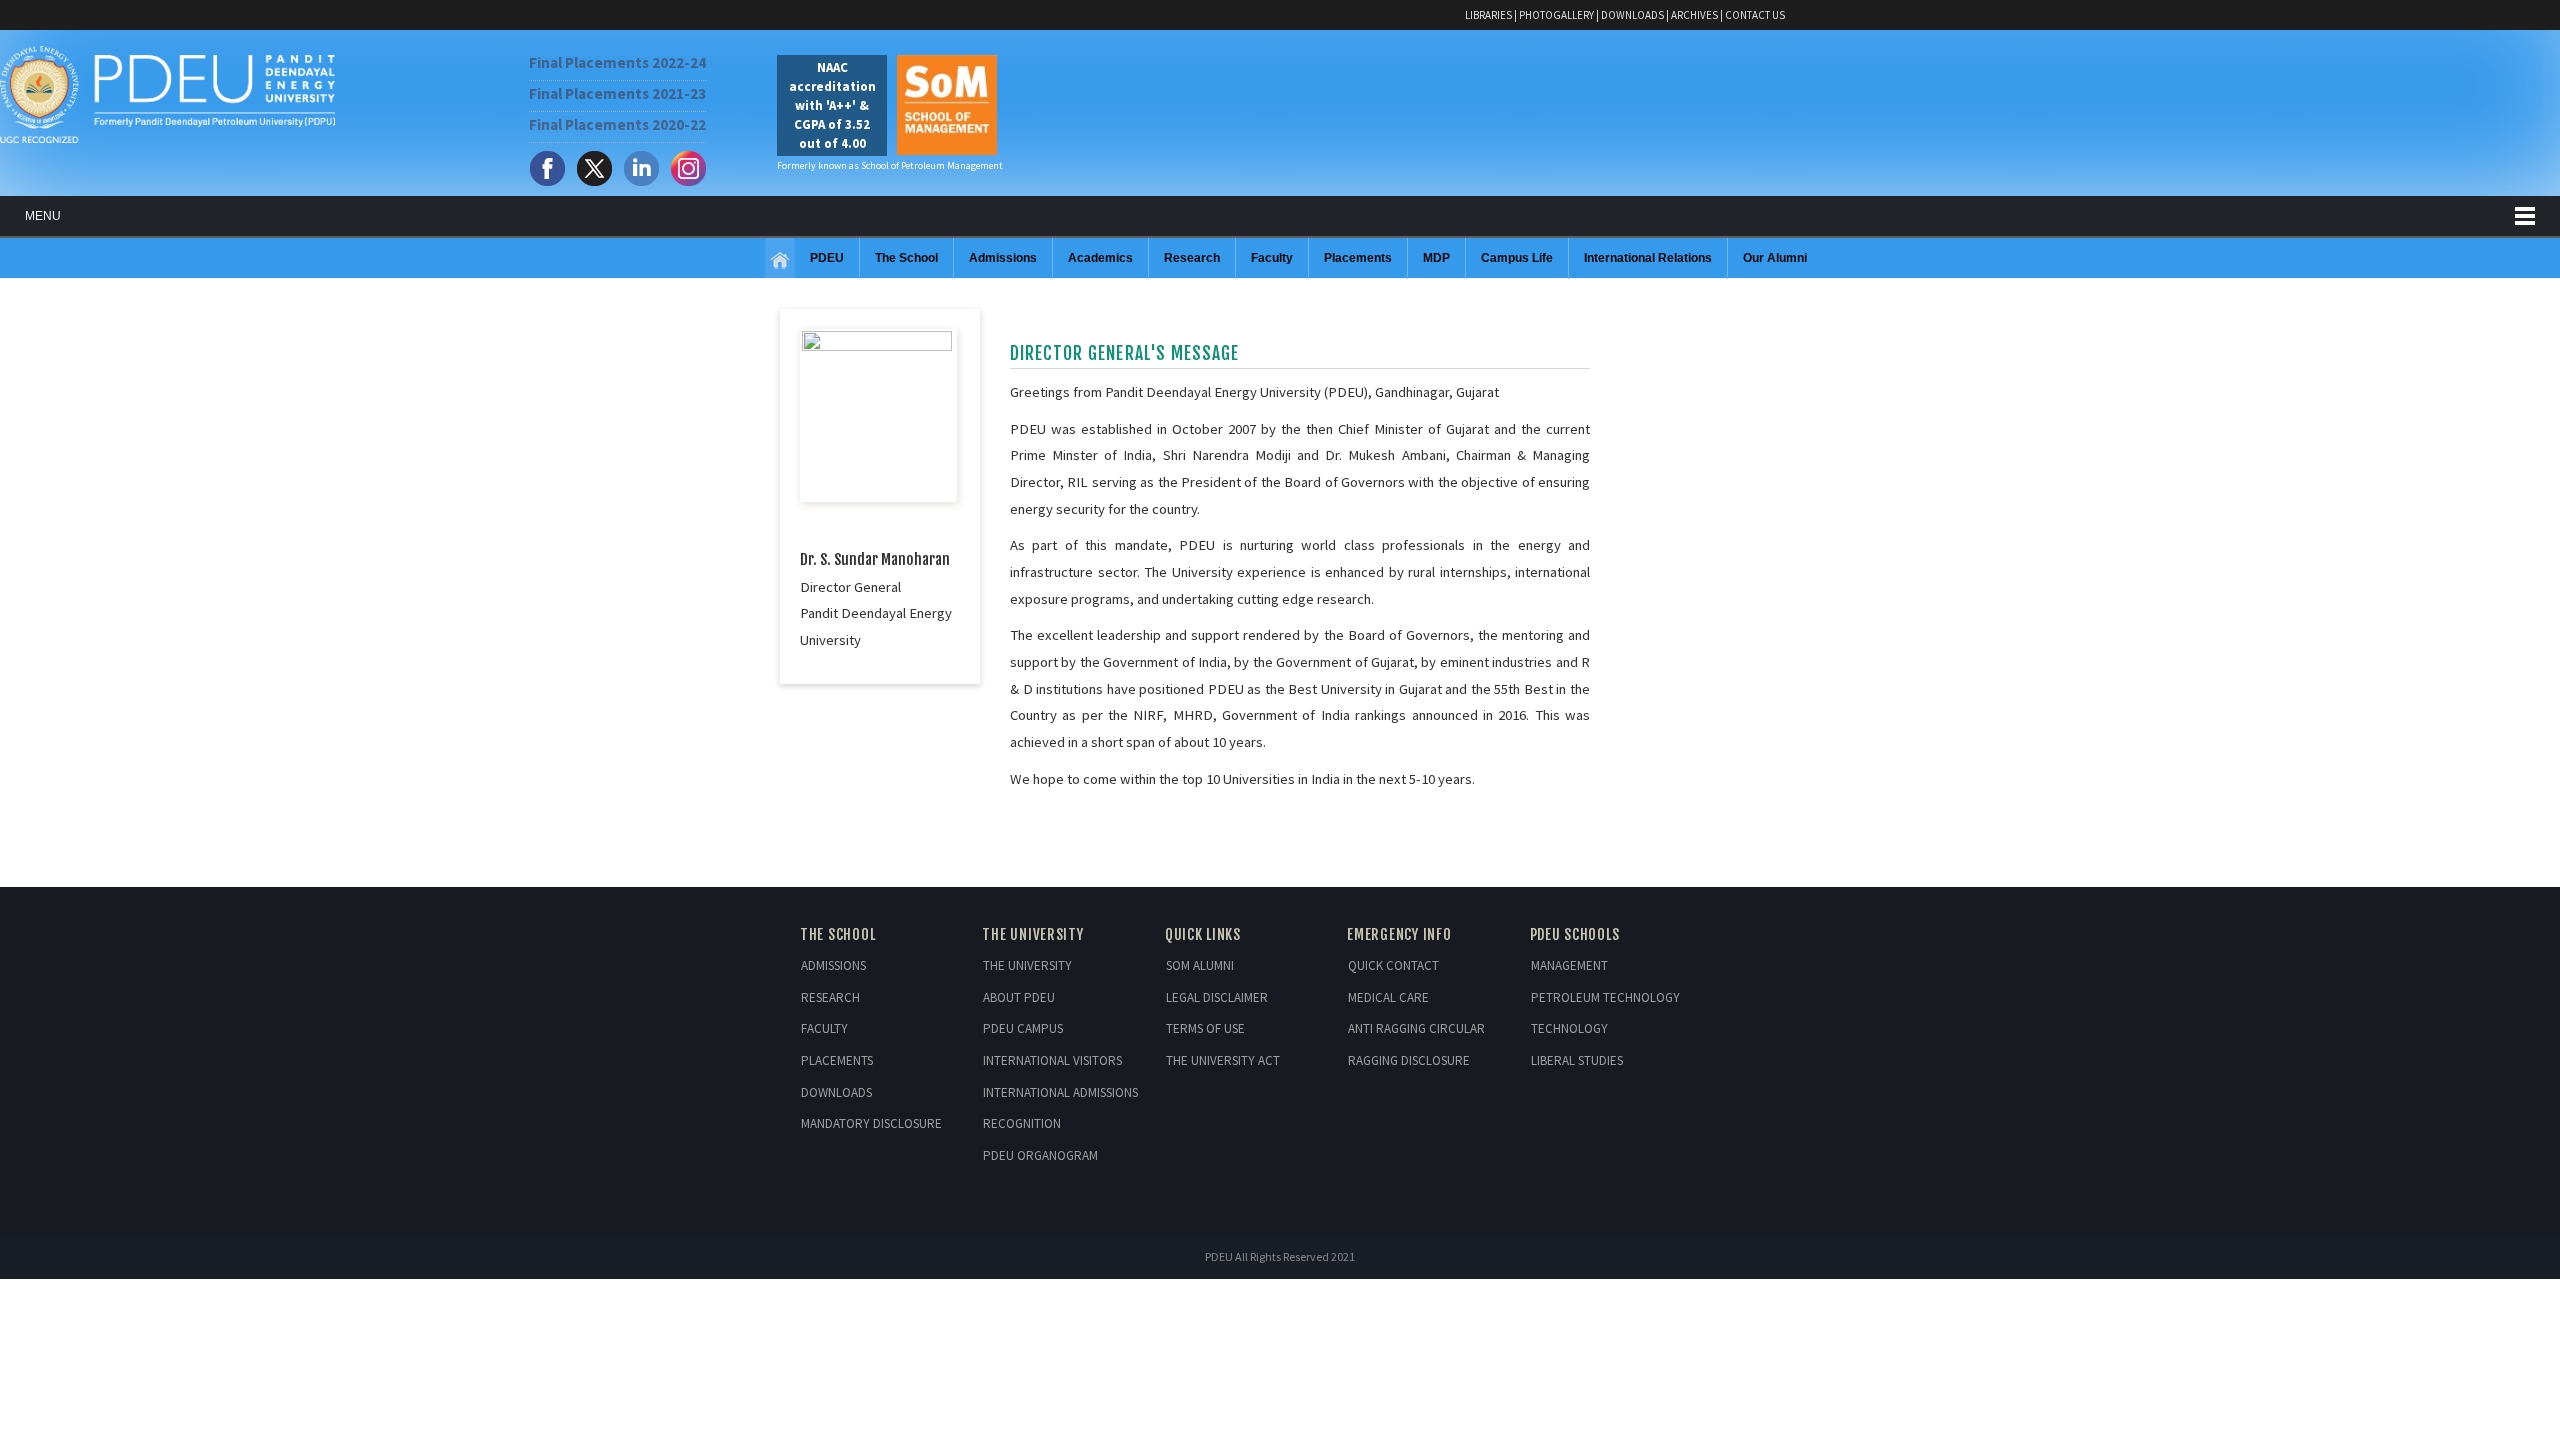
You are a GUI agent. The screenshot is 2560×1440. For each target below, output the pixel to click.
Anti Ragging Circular (1416, 1028)
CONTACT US (1755, 15)
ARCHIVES (1694, 15)
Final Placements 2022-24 (617, 62)
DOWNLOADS (1632, 15)
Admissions (833, 965)
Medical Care (1388, 997)
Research (830, 997)
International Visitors (1052, 1060)
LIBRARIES (1488, 15)
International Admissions (1060, 1092)
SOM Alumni (1200, 965)
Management (1569, 965)
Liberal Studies (1577, 1060)
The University (1027, 965)
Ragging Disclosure (1409, 1060)
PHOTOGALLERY (1556, 15)
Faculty (824, 1028)
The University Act (1223, 1060)
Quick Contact (1393, 965)
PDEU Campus (1023, 1028)
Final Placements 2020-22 (617, 124)
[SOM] (780, 261)
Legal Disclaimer (1217, 997)
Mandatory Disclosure (871, 1123)
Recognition (1022, 1123)
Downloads (836, 1092)
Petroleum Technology (1605, 997)
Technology (1569, 1028)
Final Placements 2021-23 (617, 93)
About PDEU (1019, 997)
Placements (837, 1060)
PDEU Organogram (1040, 1155)
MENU (43, 216)
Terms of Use (1205, 1028)
